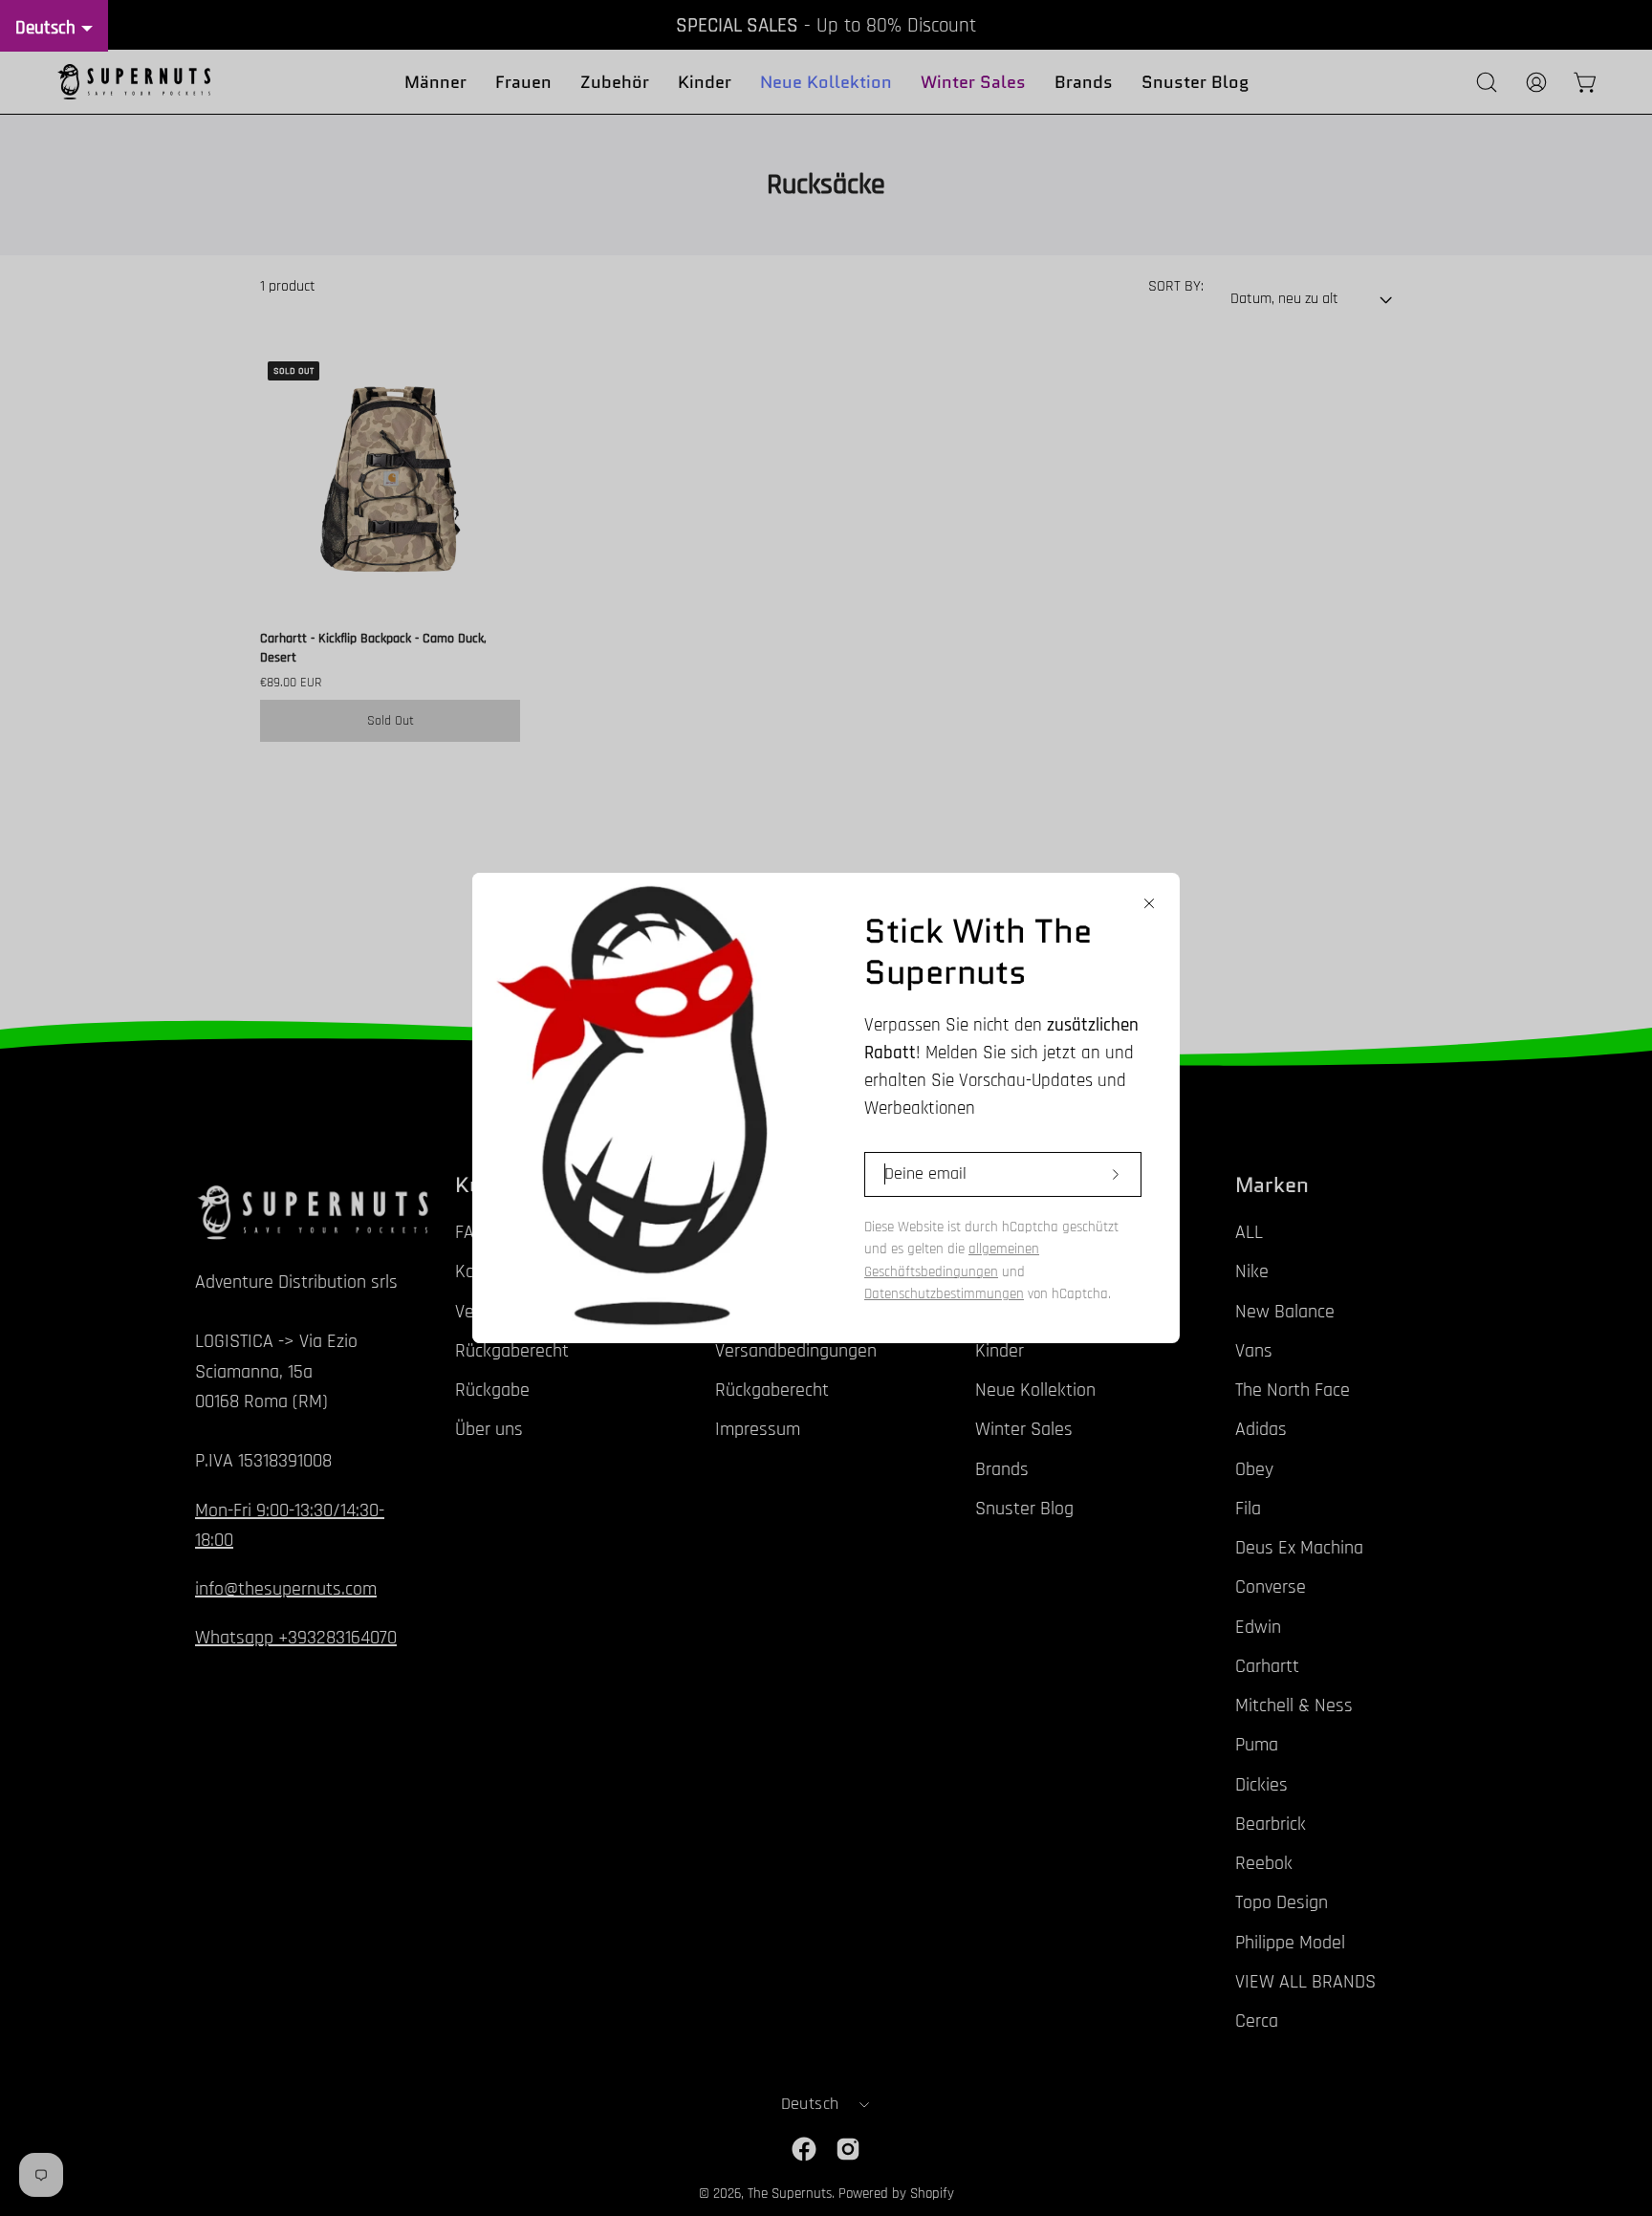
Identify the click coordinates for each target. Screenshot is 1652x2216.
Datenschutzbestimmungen (944, 1294)
